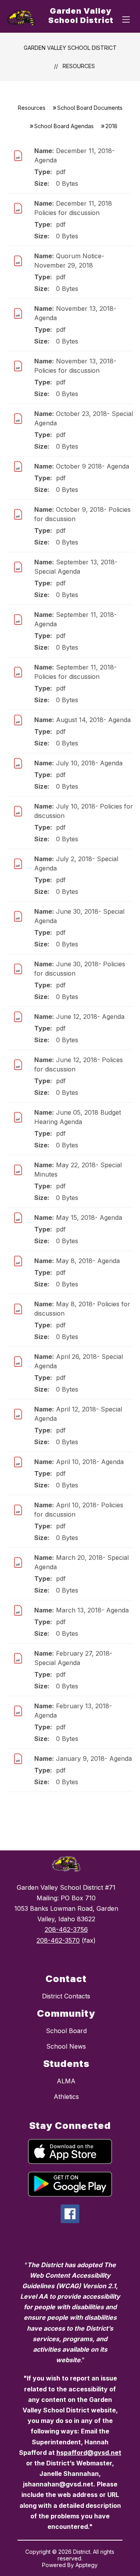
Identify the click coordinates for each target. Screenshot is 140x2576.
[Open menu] (126, 19)
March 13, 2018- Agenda (92, 1610)
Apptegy (87, 2565)
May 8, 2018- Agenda (88, 1261)
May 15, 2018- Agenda (89, 1218)
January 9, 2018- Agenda (94, 1758)
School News (66, 2046)
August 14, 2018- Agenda (93, 720)
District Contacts (66, 1996)
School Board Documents (90, 108)
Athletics (66, 2097)
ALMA (66, 2081)
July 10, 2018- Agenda (89, 763)
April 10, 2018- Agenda (90, 1462)
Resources (79, 66)
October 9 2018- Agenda (93, 466)
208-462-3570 (58, 1940)
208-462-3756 (66, 1929)
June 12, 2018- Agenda (90, 1017)
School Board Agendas (64, 126)
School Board (66, 2031)
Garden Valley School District (70, 48)
